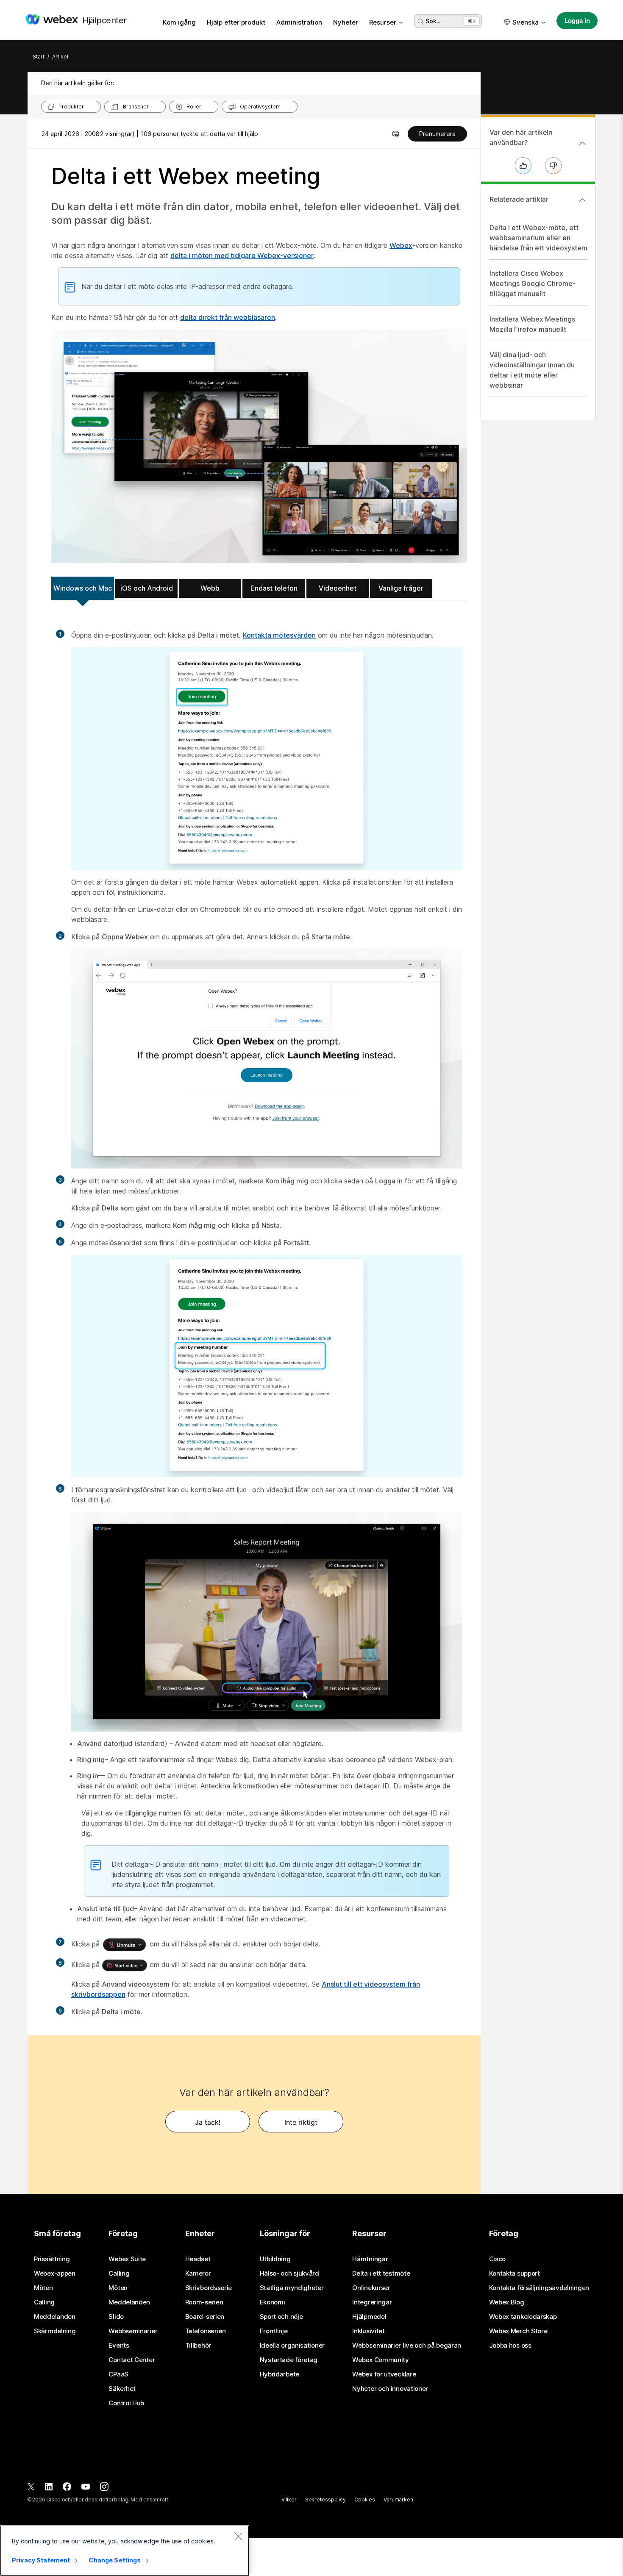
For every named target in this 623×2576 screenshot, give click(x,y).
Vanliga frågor (401, 588)
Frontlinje (274, 2331)
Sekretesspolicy (325, 2500)
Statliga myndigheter (292, 2288)
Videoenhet (338, 588)
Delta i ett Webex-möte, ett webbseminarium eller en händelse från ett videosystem (538, 238)
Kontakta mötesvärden (279, 635)
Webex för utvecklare (384, 2374)
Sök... (433, 21)
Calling (44, 2302)
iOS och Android (147, 588)
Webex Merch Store (518, 2331)
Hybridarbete (280, 2374)
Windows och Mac (83, 588)
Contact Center (132, 2360)
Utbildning (275, 2259)
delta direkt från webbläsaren (228, 317)
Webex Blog (507, 2302)
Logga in (577, 21)
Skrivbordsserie (209, 2288)
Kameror (198, 2273)
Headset (198, 2259)
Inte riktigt (301, 2122)
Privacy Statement (41, 2560)
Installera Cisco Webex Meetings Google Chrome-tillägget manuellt (533, 283)
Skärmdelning (55, 2331)
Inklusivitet (368, 2331)
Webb (210, 588)
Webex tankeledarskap (523, 2317)
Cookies (365, 2500)
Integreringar (372, 2302)
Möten (43, 2288)
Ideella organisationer (292, 2346)
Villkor (289, 2500)
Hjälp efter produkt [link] (236, 22)
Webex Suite (127, 2259)
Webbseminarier (133, 2331)
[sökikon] (421, 22)
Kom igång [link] (179, 22)
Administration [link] (299, 22)
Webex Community (381, 2360)
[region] (125, 2551)
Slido (116, 2317)
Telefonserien (206, 2331)
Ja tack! (208, 2122)
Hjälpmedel (369, 2317)
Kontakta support (515, 2273)
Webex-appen (55, 2273)
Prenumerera (437, 134)
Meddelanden (55, 2317)
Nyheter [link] (346, 22)
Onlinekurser (371, 2288)
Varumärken (398, 2500)
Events (119, 2346)
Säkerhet (122, 2389)
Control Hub (126, 2403)
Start (39, 57)
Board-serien (205, 2317)
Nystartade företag (289, 2360)
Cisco (498, 2259)
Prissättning (52, 2259)
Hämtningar (370, 2259)
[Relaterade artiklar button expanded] (582, 200)
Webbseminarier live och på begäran (407, 2346)
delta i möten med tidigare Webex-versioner (242, 255)
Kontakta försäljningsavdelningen (539, 2288)
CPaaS (118, 2374)
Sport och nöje (281, 2317)
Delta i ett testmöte (381, 2273)
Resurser (383, 22)
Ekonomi (273, 2302)
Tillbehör (198, 2346)
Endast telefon (274, 588)
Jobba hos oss (510, 2346)
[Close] (238, 2536)
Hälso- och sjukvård (289, 2273)
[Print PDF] (396, 134)
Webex (401, 245)
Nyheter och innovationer (390, 2389)
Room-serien (204, 2302)
